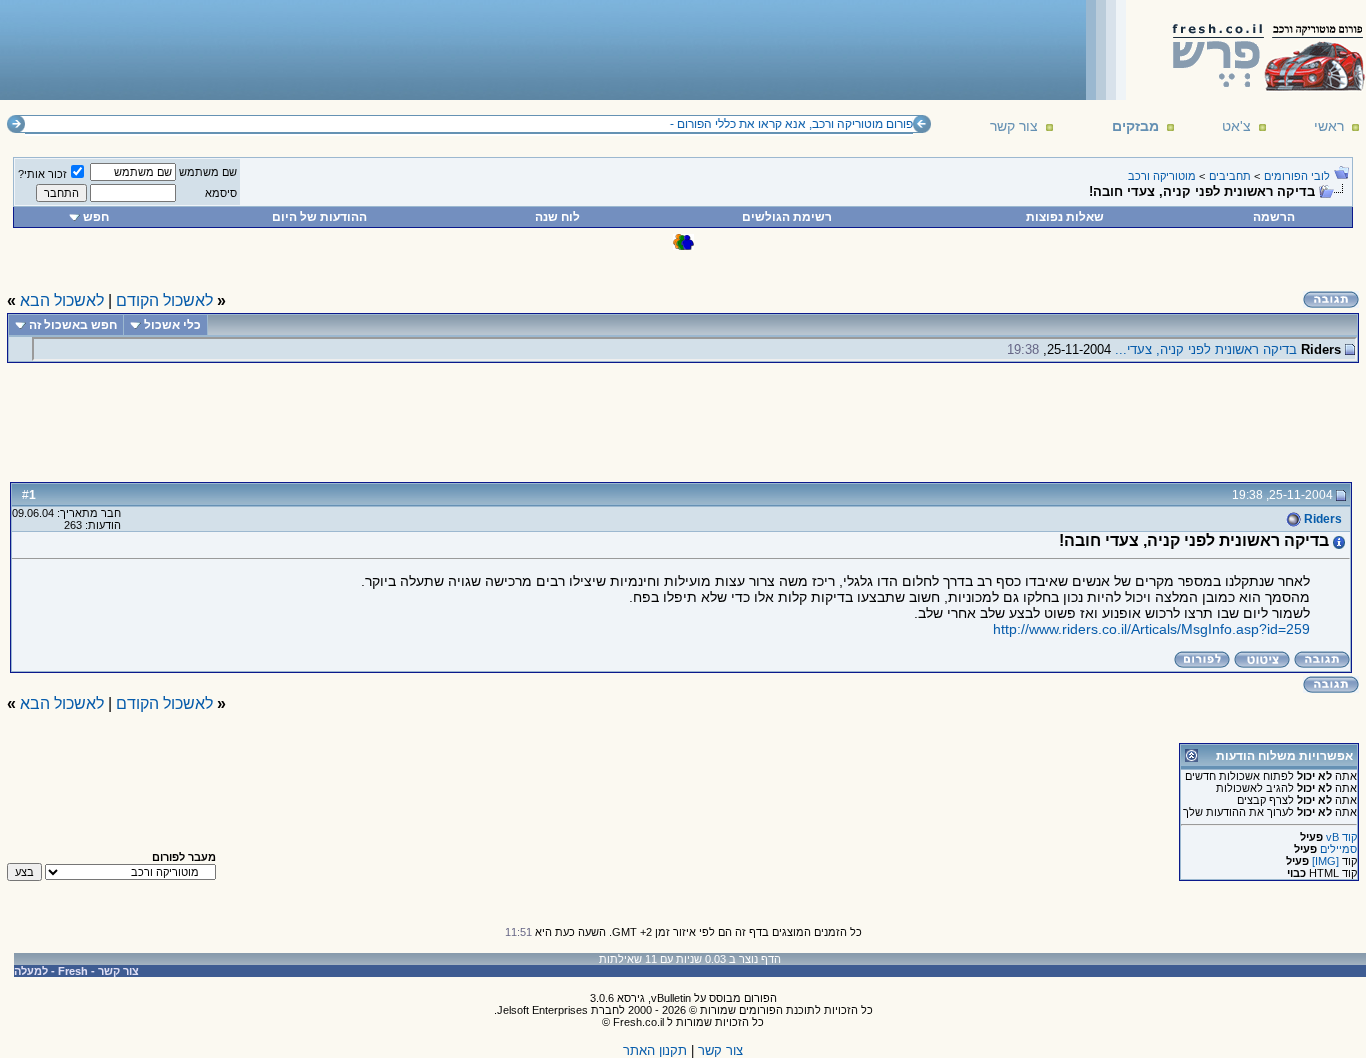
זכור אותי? (42, 174)
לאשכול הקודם (164, 300)
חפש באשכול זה (73, 325)
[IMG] (1325, 861)
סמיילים (1338, 849)
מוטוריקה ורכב (1162, 176)
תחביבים (1230, 176)
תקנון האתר (655, 1050)
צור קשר (1014, 126)
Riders (1321, 519)
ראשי (1329, 126)
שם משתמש (208, 172)
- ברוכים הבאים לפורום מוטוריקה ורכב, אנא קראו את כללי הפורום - (837, 124)
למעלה (31, 971)
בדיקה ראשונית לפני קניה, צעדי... (1206, 349)
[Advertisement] (371, 49)
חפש (96, 217)
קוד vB (1341, 837)
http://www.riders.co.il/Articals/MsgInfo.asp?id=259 (1151, 629)
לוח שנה (557, 217)
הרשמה (1274, 217)
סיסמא (221, 193)
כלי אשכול (172, 325)
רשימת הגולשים (787, 217)
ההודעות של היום (319, 217)
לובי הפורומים (1297, 176)
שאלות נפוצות (1065, 217)
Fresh (73, 971)
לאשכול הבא (62, 300)
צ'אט (1236, 126)
